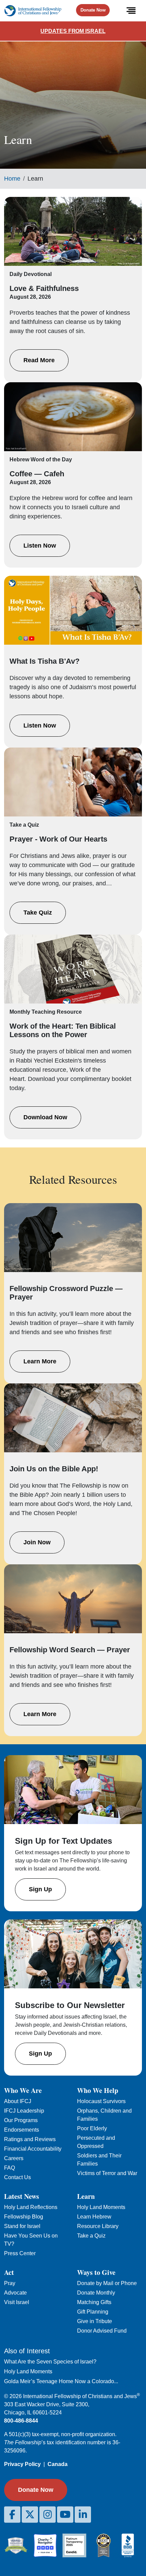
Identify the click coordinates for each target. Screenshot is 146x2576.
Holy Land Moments (101, 2207)
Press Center (20, 2253)
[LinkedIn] (83, 2515)
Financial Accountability (33, 2149)
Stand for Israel (22, 2226)
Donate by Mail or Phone (107, 2283)
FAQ (10, 2168)
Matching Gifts (94, 2302)
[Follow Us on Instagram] (48, 2515)
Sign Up (40, 1889)
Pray (10, 2283)
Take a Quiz (91, 2236)
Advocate (15, 2293)
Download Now (45, 1117)
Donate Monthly (96, 2293)
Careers (14, 2158)
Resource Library (98, 2226)
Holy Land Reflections (31, 2207)
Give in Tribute (95, 2321)
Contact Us (17, 2177)
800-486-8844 (21, 2421)
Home (12, 179)
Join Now (37, 1542)
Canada (58, 2464)
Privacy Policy (22, 2464)
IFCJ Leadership (24, 2111)
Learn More (40, 1361)
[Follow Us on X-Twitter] (30, 2515)
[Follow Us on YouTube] (65, 2515)
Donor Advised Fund (102, 2331)
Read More (39, 360)
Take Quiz (38, 913)
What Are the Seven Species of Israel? (50, 2362)
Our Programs (21, 2120)
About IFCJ (18, 2101)
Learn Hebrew (94, 2217)
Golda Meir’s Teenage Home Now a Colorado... (61, 2381)
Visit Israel (17, 2302)
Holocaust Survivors (101, 2101)
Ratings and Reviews (30, 2139)
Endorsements (22, 2130)
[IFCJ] (33, 11)
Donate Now (93, 10)
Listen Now (40, 546)
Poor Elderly (92, 2128)
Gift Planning (93, 2312)
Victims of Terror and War (107, 2173)
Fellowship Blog (24, 2217)
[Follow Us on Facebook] (12, 2515)
